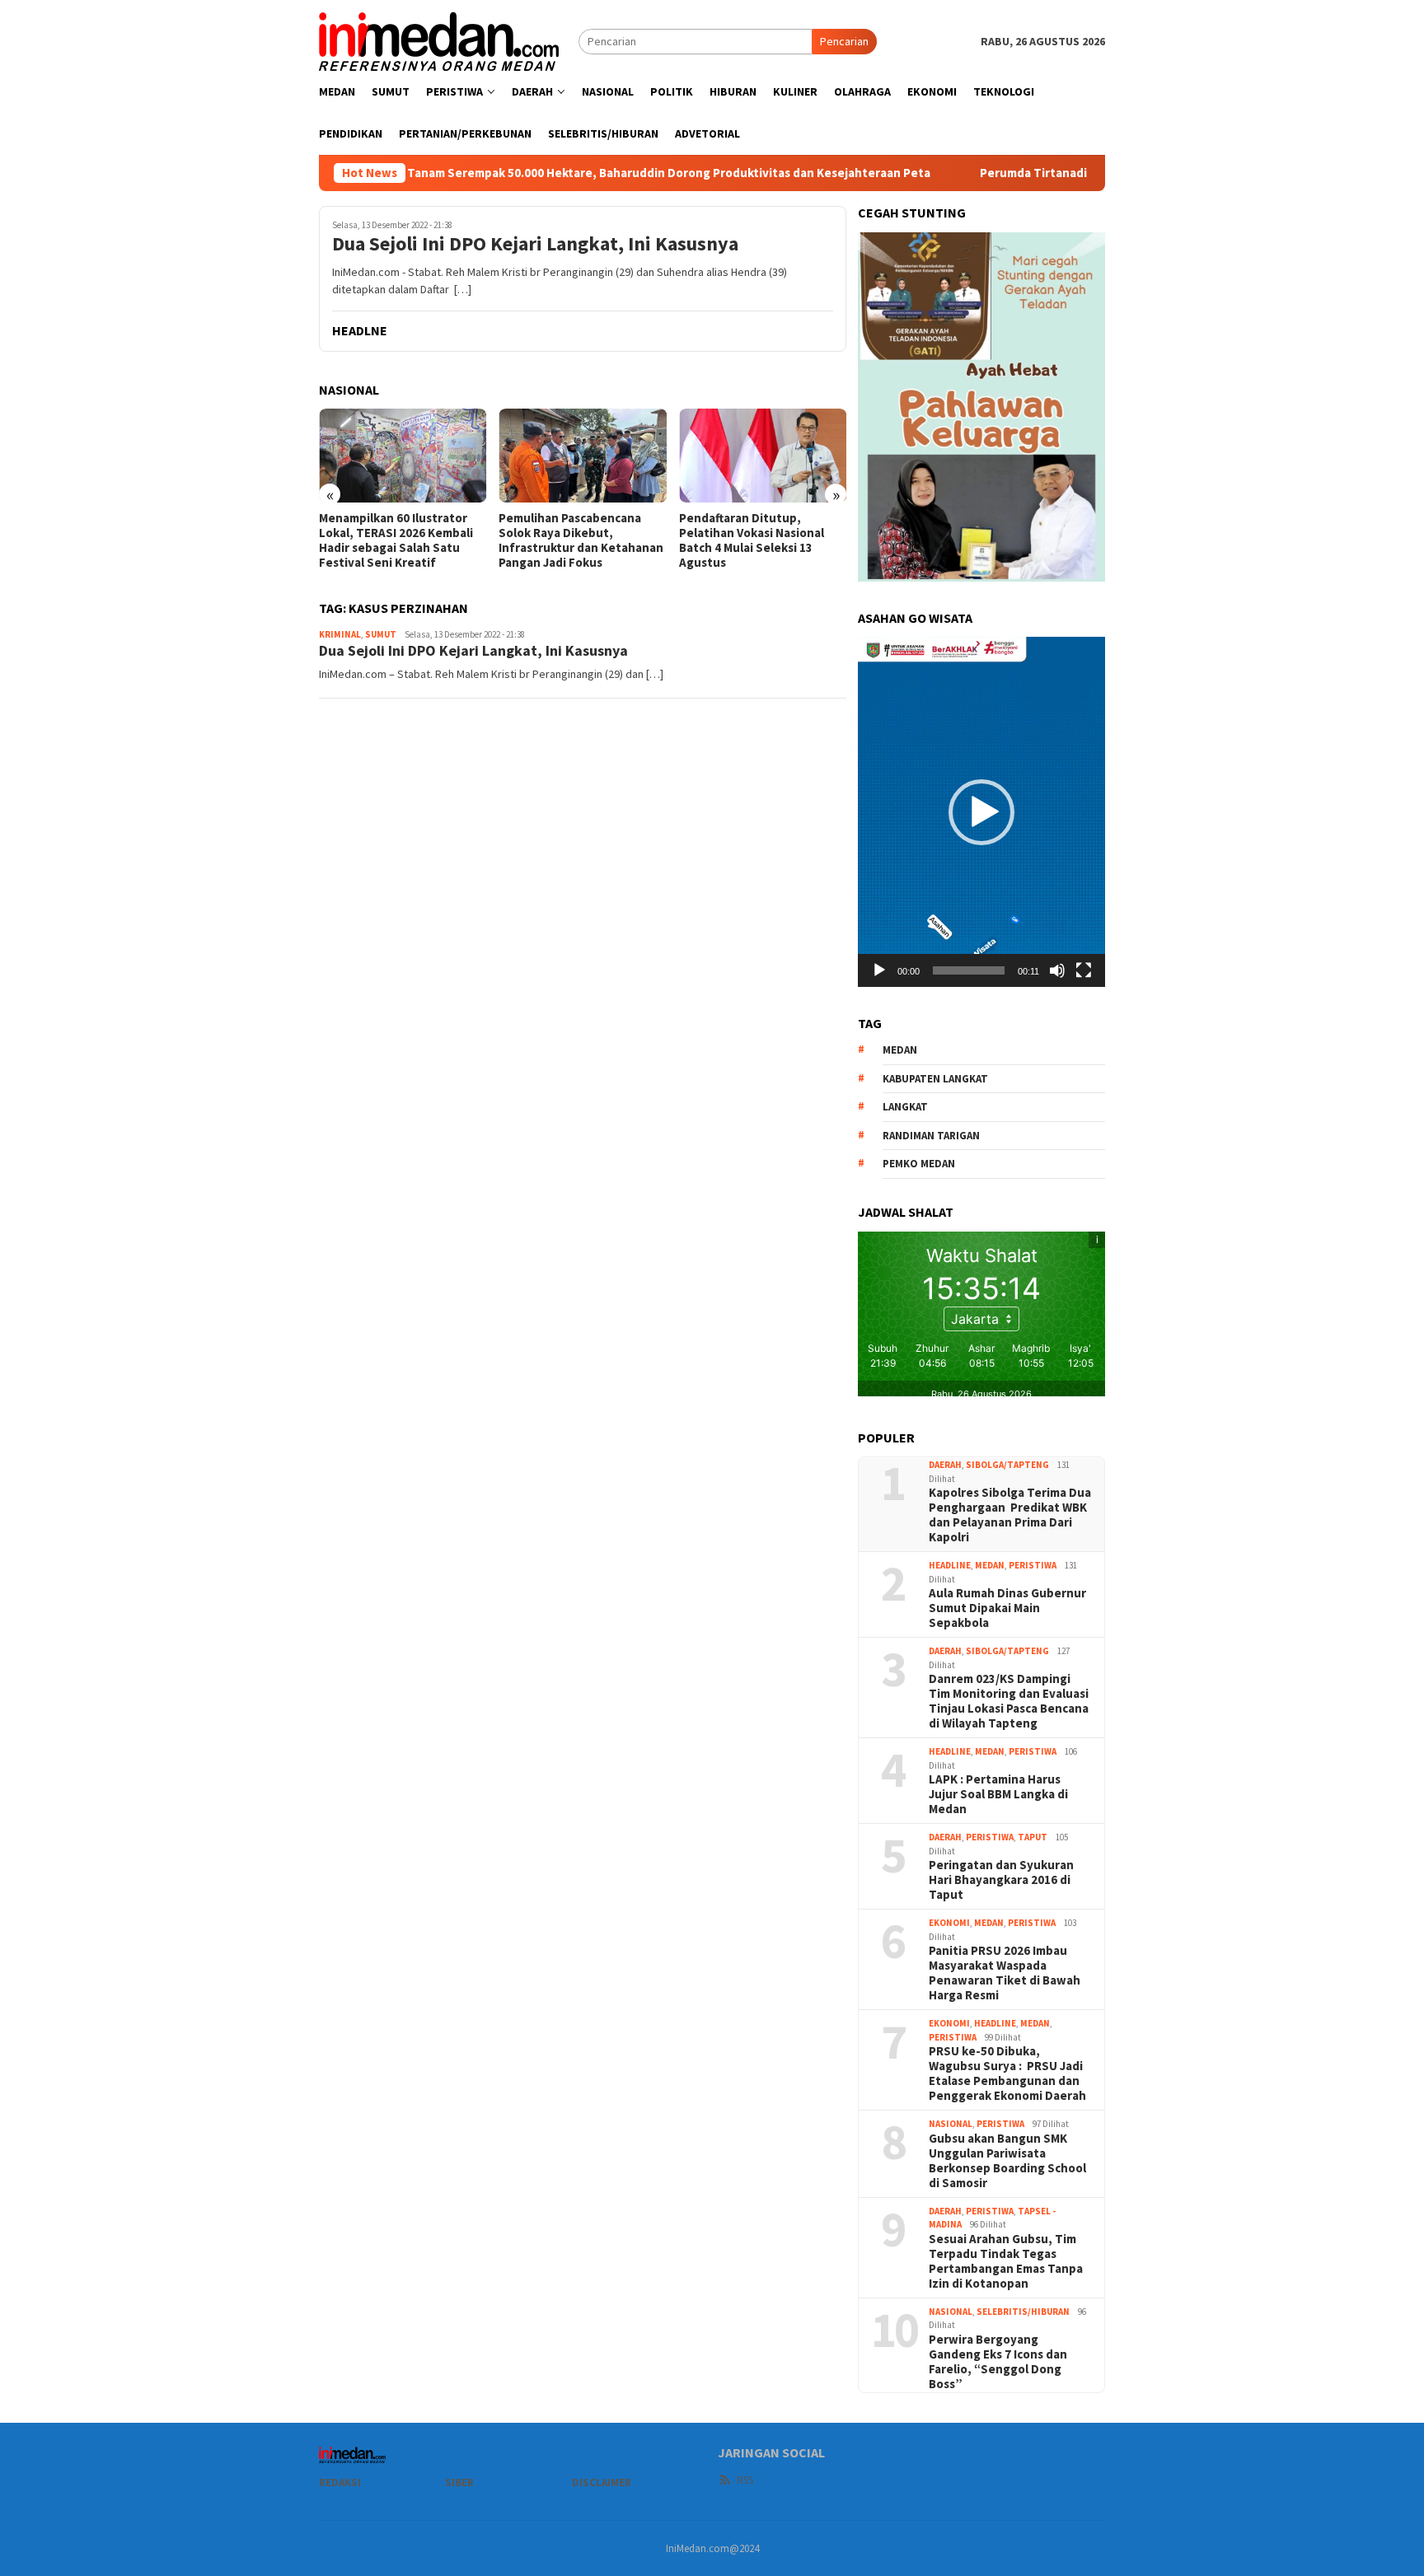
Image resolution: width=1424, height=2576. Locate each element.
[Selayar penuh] (1084, 970)
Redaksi (340, 2482)
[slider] (969, 970)
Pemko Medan (919, 1164)
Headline (950, 1565)
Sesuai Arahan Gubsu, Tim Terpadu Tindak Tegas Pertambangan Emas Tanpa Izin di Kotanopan (1006, 2261)
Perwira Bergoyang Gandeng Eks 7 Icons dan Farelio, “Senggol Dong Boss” (998, 2362)
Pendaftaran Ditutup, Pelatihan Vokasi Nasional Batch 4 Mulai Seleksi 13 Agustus (752, 540)
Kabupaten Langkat (935, 1079)
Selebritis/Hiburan (1023, 2312)
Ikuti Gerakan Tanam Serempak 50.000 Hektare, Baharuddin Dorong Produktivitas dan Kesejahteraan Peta (529, 173)
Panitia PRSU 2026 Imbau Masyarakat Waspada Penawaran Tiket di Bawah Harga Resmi (1005, 1973)
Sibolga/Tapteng (1007, 1465)
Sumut (381, 634)
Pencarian (844, 41)
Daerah (945, 1465)
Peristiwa (1033, 1565)
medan (900, 1050)
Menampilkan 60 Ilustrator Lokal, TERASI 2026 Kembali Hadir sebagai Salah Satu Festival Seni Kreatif (396, 540)
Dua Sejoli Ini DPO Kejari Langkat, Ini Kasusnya (535, 244)
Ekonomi (949, 1923)
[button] (981, 812)
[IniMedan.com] (439, 40)
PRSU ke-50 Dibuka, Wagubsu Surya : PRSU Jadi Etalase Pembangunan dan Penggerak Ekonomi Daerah (1007, 2073)
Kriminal (340, 634)
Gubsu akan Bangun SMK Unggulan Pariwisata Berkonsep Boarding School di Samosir (1007, 2161)
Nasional (951, 2124)
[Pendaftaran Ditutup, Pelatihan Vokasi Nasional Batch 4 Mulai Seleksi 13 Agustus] (763, 456)
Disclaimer (602, 2482)
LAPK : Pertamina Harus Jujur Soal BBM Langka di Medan (998, 1794)
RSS (745, 2480)
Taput (1033, 1837)
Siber (459, 2482)
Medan (990, 1565)
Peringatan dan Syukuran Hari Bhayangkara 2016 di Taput (1001, 1880)
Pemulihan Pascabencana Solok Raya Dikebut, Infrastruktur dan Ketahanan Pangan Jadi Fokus (581, 540)
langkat (905, 1107)
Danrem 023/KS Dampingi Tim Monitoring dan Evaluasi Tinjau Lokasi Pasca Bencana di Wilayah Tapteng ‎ (1009, 1701)
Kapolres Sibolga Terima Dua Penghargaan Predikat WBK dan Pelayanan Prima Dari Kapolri (1010, 1515)
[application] (981, 811)
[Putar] (879, 970)
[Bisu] (1057, 970)
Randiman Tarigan (931, 1136)
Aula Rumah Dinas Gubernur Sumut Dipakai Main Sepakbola (1007, 1608)
